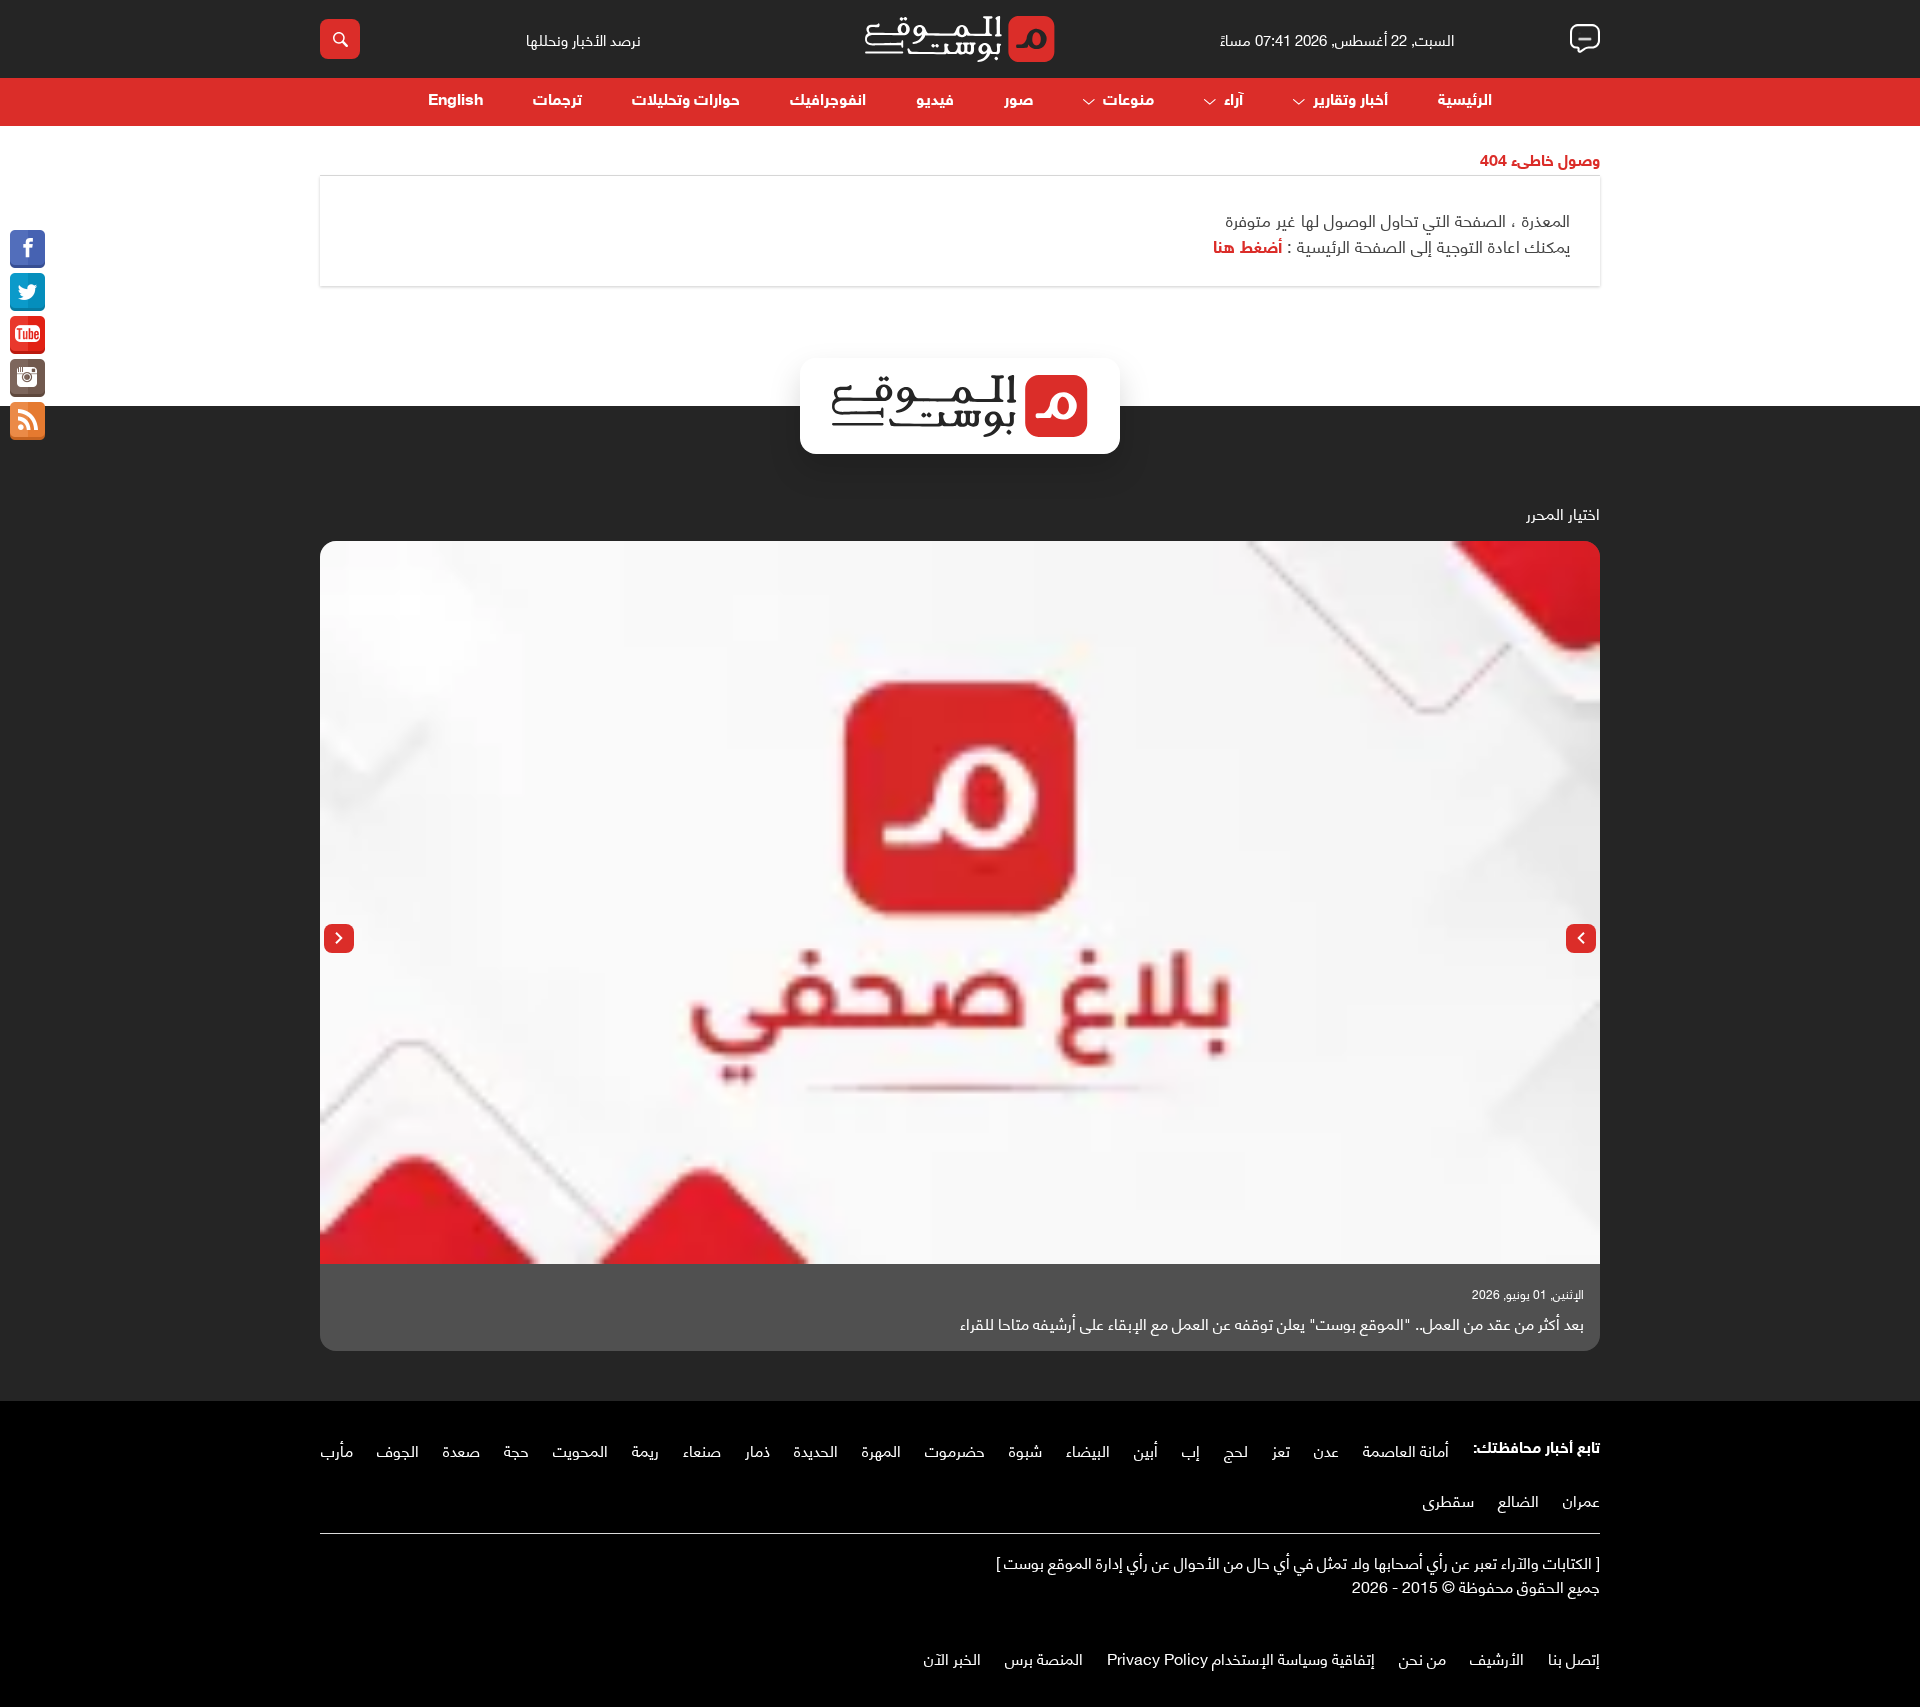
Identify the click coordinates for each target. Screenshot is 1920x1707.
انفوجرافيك (828, 101)
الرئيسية (1465, 101)
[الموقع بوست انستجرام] (27, 378)
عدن (1326, 1449)
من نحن (1422, 1657)
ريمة (645, 1449)
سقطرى (1448, 1499)
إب (1191, 1449)
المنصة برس (1044, 1657)
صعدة (461, 1449)
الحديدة (816, 1449)
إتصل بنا (1574, 1657)
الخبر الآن (952, 1657)
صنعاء (702, 1449)
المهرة (881, 1449)
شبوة (1025, 1449)
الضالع (1518, 1499)
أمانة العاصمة (1406, 1449)
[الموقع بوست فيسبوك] (27, 249)
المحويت (580, 1449)
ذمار (757, 1449)
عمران (1581, 1499)
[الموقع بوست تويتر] (27, 292)
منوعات (1128, 101)
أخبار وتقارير (1350, 101)
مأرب (337, 1449)
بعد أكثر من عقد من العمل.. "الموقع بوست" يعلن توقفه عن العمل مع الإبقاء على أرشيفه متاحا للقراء (1272, 1323)
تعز (1281, 1449)
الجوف (398, 1449)
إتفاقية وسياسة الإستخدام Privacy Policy (1241, 1657)
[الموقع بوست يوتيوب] (27, 335)
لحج (1236, 1449)
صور (1018, 101)
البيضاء (1088, 1449)
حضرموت (955, 1449)
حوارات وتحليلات (686, 101)
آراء (1233, 101)
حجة (516, 1449)
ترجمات (557, 101)
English (455, 101)
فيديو (935, 101)
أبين (1146, 1449)
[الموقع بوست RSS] (27, 421)
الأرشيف (1497, 1657)
